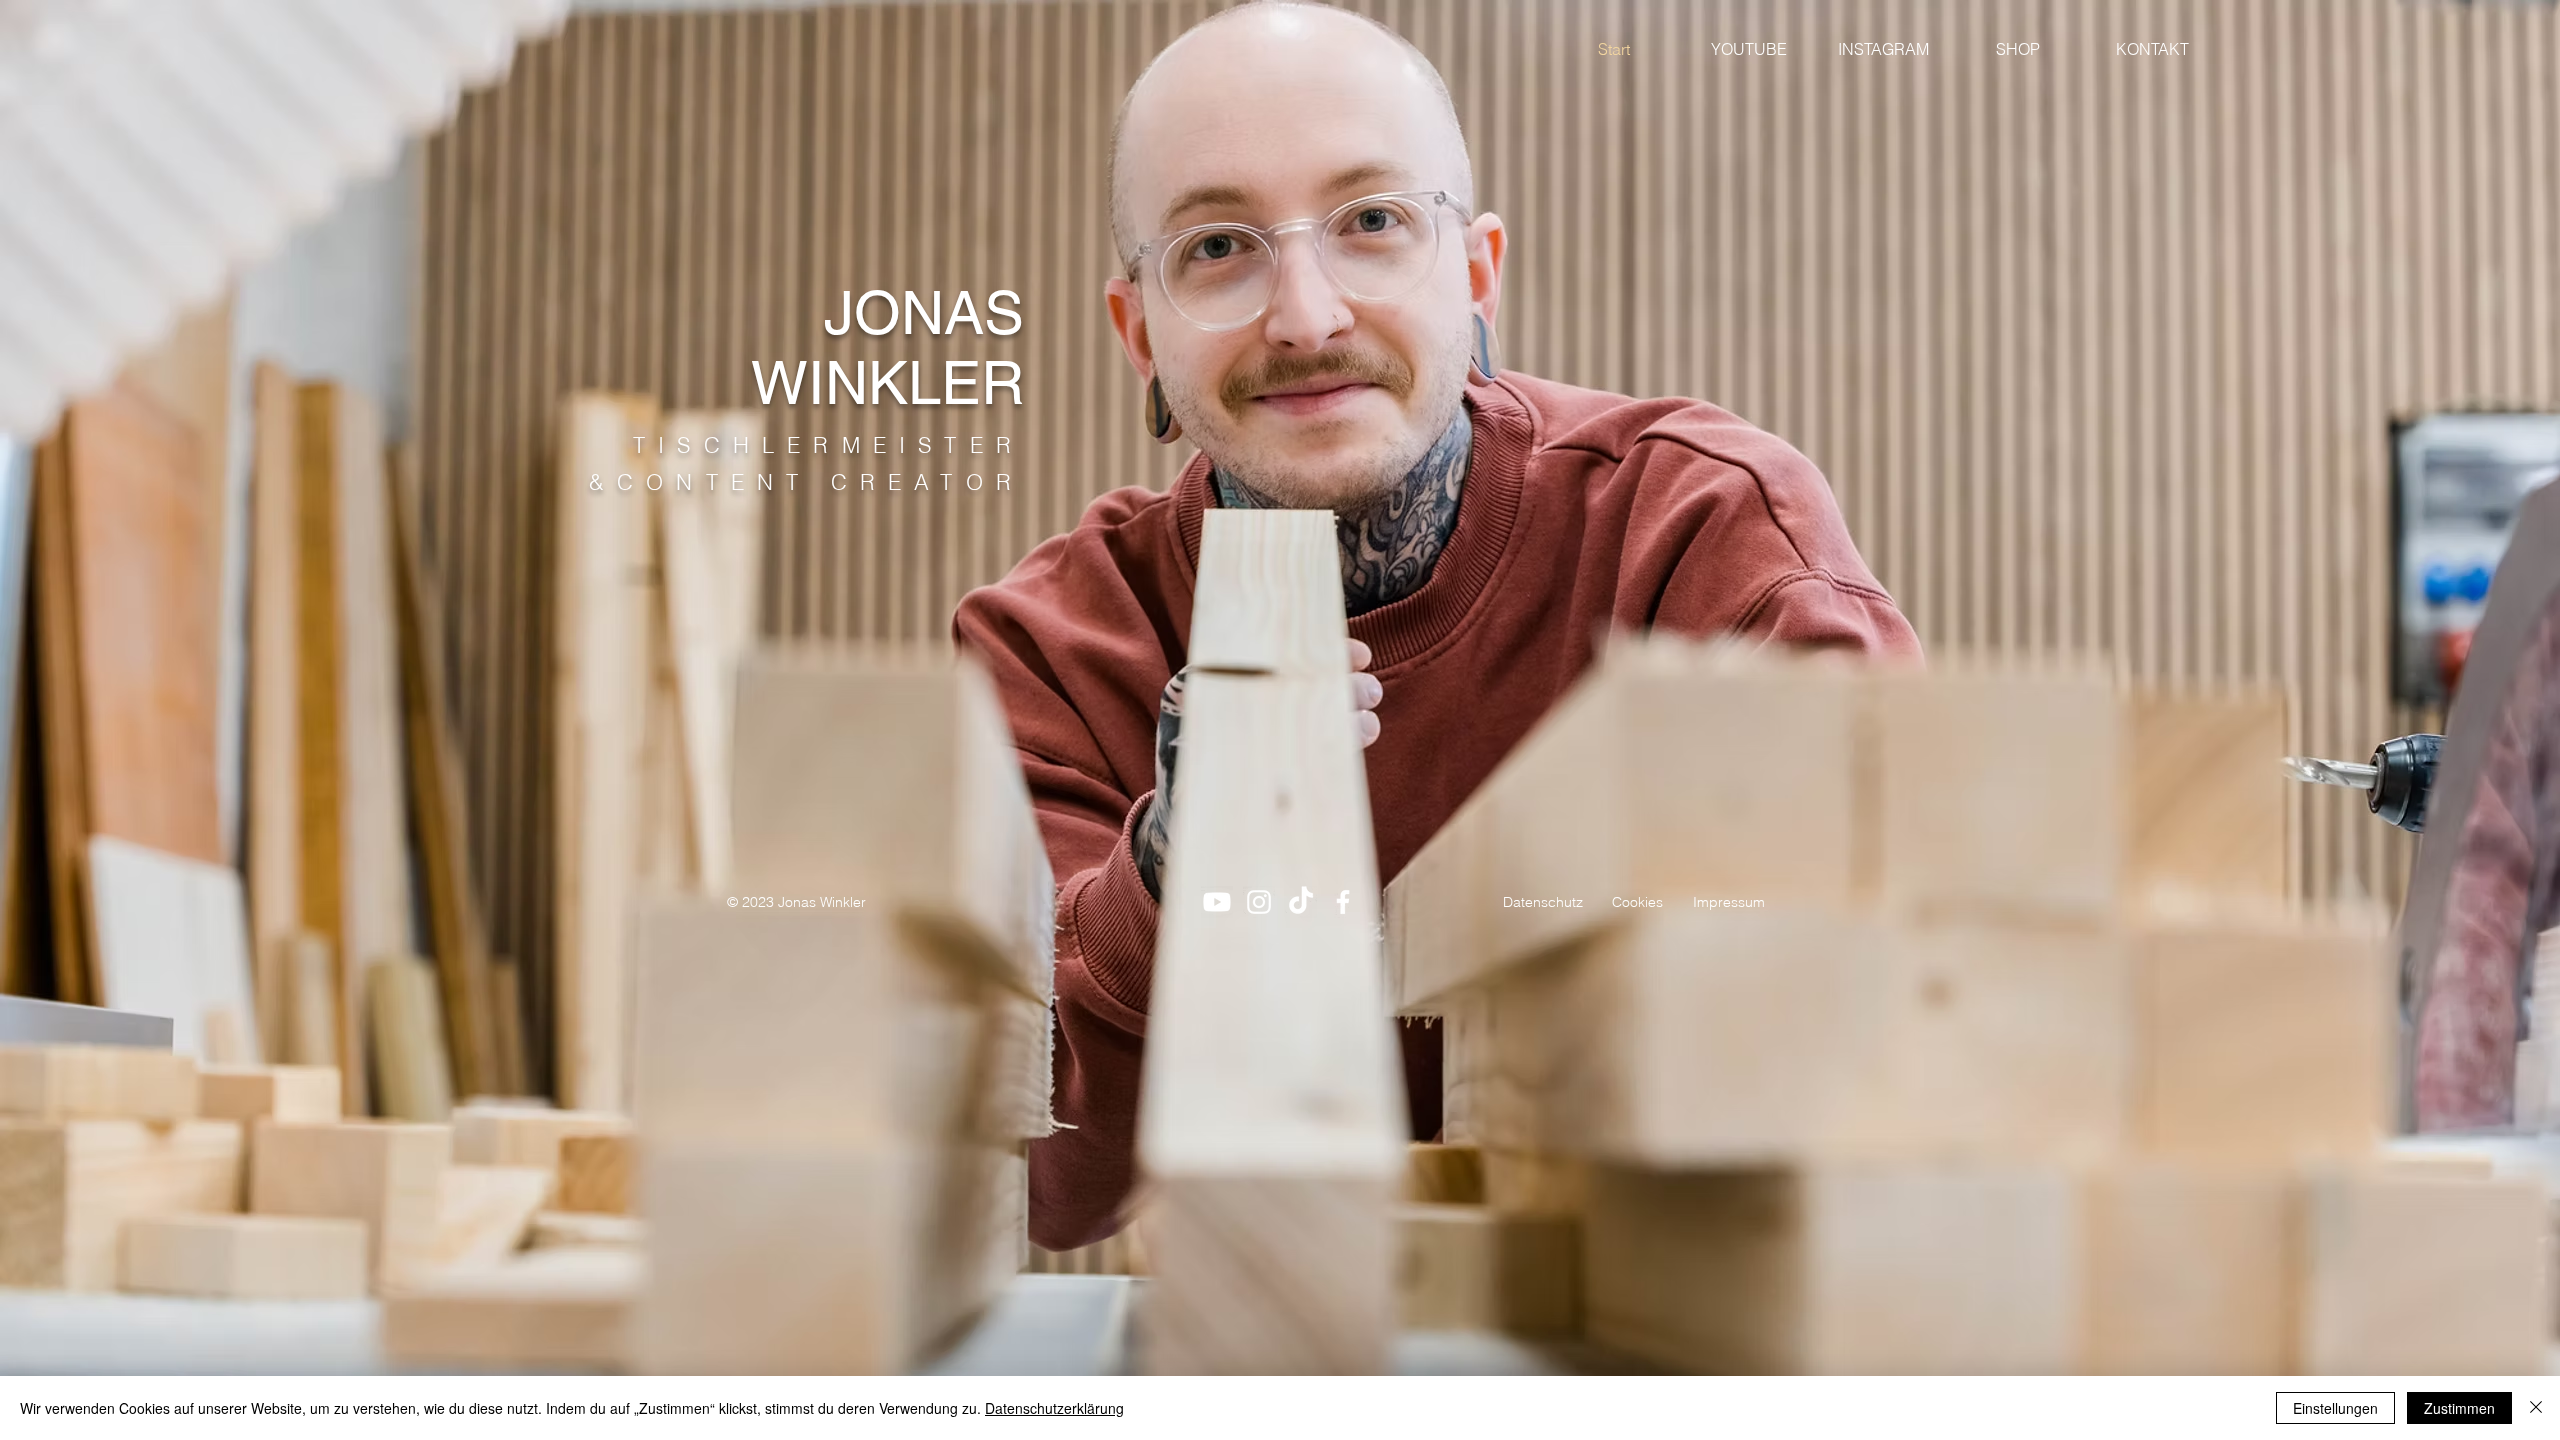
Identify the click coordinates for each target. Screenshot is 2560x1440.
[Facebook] (1343, 902)
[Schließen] (2536, 1408)
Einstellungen (2335, 1408)
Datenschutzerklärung (1054, 1408)
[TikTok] (1301, 902)
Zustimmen (2459, 1408)
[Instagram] (1259, 902)
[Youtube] (1217, 902)
